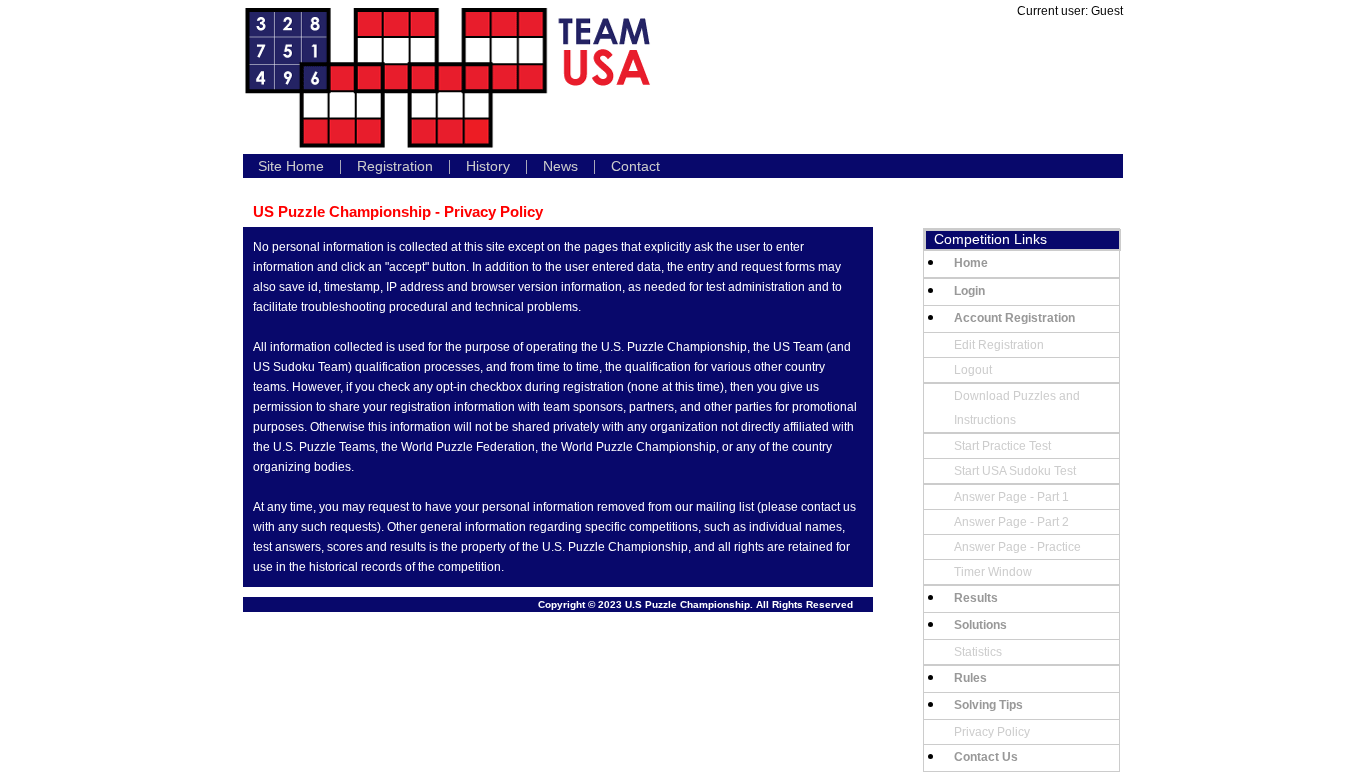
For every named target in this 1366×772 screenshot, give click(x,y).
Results (976, 598)
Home (971, 263)
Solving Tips (988, 705)
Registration (395, 166)
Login (969, 291)
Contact (635, 166)
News (560, 166)
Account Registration (1014, 318)
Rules (970, 678)
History (488, 166)
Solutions (980, 625)
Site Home (291, 166)
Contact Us (986, 757)
